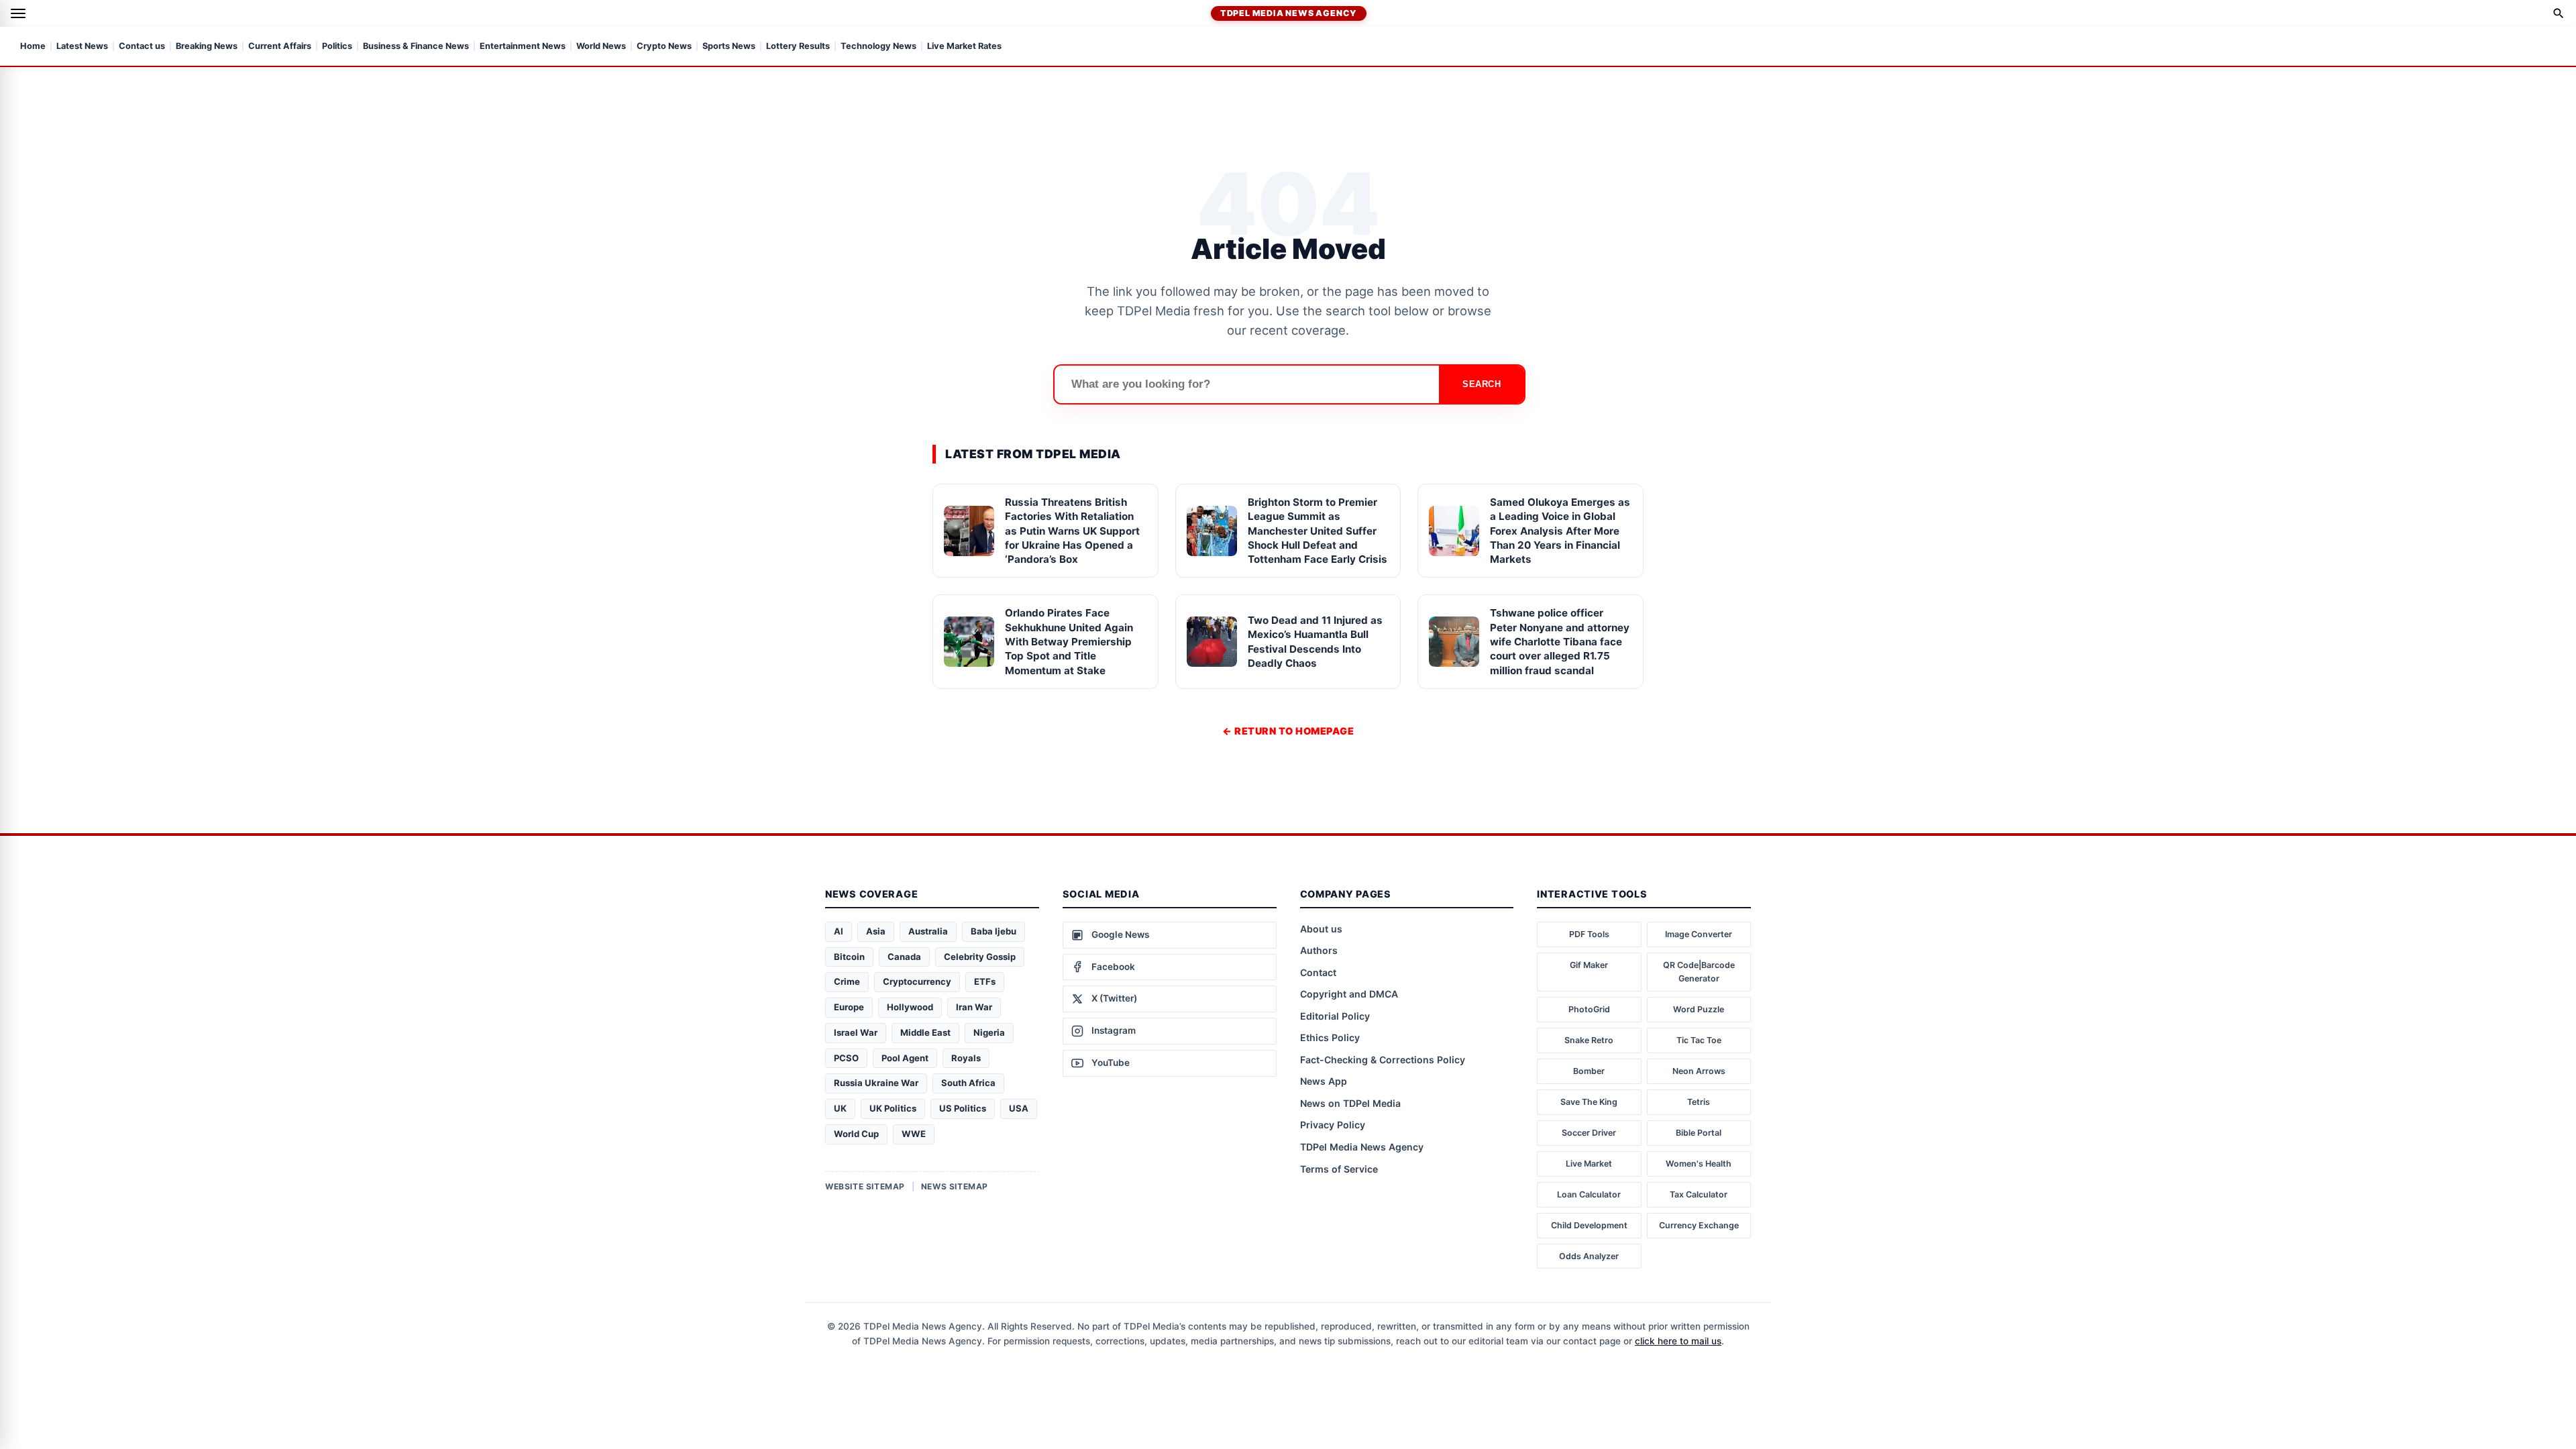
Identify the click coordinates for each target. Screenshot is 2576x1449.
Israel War (856, 1032)
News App (1324, 1081)
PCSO (846, 1058)
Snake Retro (1589, 1040)
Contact (1318, 972)
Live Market (1589, 1164)
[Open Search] (2559, 13)
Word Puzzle (1699, 1009)
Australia (928, 931)
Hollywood (910, 1007)
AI (839, 931)
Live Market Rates (964, 47)
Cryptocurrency (917, 981)
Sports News (729, 47)
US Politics (963, 1108)
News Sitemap (955, 1186)
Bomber (1589, 1071)
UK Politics (893, 1108)
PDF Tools (1589, 934)
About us (1321, 929)
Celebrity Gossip (980, 957)
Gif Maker (1589, 965)
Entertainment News (523, 47)
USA (1019, 1108)
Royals (966, 1058)
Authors (1319, 950)
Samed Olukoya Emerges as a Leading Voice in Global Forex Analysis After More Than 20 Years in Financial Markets (1560, 531)
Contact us (142, 47)
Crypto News (664, 47)
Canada (904, 957)
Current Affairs (280, 47)
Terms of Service (1339, 1169)
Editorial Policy (1335, 1016)
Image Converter (1699, 934)
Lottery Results (798, 47)
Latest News (82, 47)
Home (33, 47)
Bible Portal (1699, 1133)
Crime (847, 981)
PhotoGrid (1589, 1009)
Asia (876, 931)
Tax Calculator (1699, 1194)
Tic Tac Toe (1699, 1040)
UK (840, 1108)
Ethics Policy (1330, 1037)
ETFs (985, 981)
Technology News (878, 47)
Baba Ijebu (994, 931)
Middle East (925, 1032)
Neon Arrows (1699, 1071)
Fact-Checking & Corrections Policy (1383, 1060)
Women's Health (1699, 1164)
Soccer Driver (1589, 1133)
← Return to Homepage (1288, 731)
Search (1482, 384)
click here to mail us (1678, 1341)
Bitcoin (849, 957)
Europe (849, 1007)
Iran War (974, 1007)
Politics (337, 47)
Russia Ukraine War (876, 1083)
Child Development (1589, 1225)
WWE (914, 1134)
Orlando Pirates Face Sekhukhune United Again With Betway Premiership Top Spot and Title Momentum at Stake (1069, 641)
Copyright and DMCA (1349, 994)
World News (601, 47)
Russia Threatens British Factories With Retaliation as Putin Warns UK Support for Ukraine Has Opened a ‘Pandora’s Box (1072, 531)
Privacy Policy (1333, 1125)
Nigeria (989, 1032)
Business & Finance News (416, 47)
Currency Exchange (1699, 1225)
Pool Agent (905, 1058)
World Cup (856, 1134)
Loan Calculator (1589, 1194)
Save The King (1589, 1102)
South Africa (968, 1083)
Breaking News (207, 47)
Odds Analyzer (1589, 1256)
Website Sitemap (865, 1186)
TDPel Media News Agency (1289, 13)
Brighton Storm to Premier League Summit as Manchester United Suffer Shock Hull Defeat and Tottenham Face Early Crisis (1318, 531)
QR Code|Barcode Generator (1699, 972)
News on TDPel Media (1350, 1103)
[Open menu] (18, 13)
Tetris (1699, 1102)
